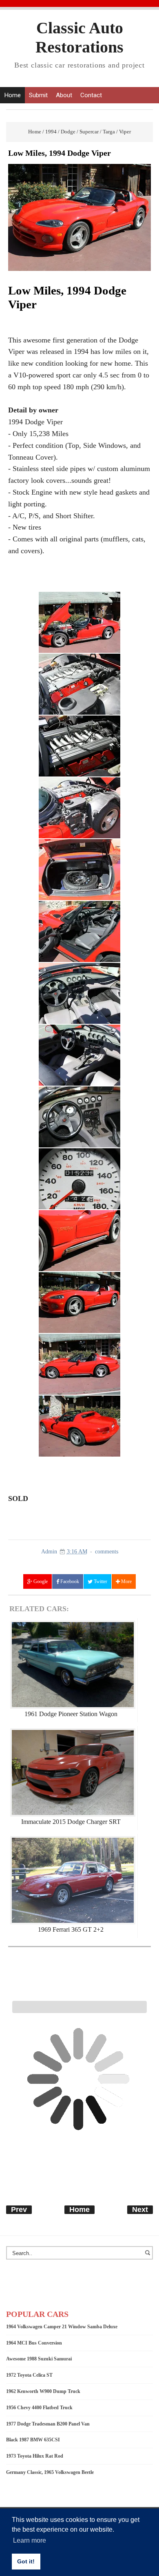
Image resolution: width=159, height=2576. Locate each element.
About (64, 95)
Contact (91, 95)
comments (107, 1552)
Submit (38, 95)
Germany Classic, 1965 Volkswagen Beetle (50, 2472)
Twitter (100, 1581)
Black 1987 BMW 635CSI (33, 2440)
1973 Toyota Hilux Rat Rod (35, 2456)
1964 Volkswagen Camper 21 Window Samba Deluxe (62, 2327)
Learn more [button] (30, 2540)
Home (12, 95)
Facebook (69, 1581)
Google (40, 1581)
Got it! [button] (26, 2561)
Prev (19, 2210)
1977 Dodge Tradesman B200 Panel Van (48, 2424)
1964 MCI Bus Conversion (34, 2343)
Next (140, 2210)
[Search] (149, 2257)
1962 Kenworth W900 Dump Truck (43, 2391)
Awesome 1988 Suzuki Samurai (39, 2359)
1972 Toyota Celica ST (29, 2375)
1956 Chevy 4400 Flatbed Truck (39, 2408)
